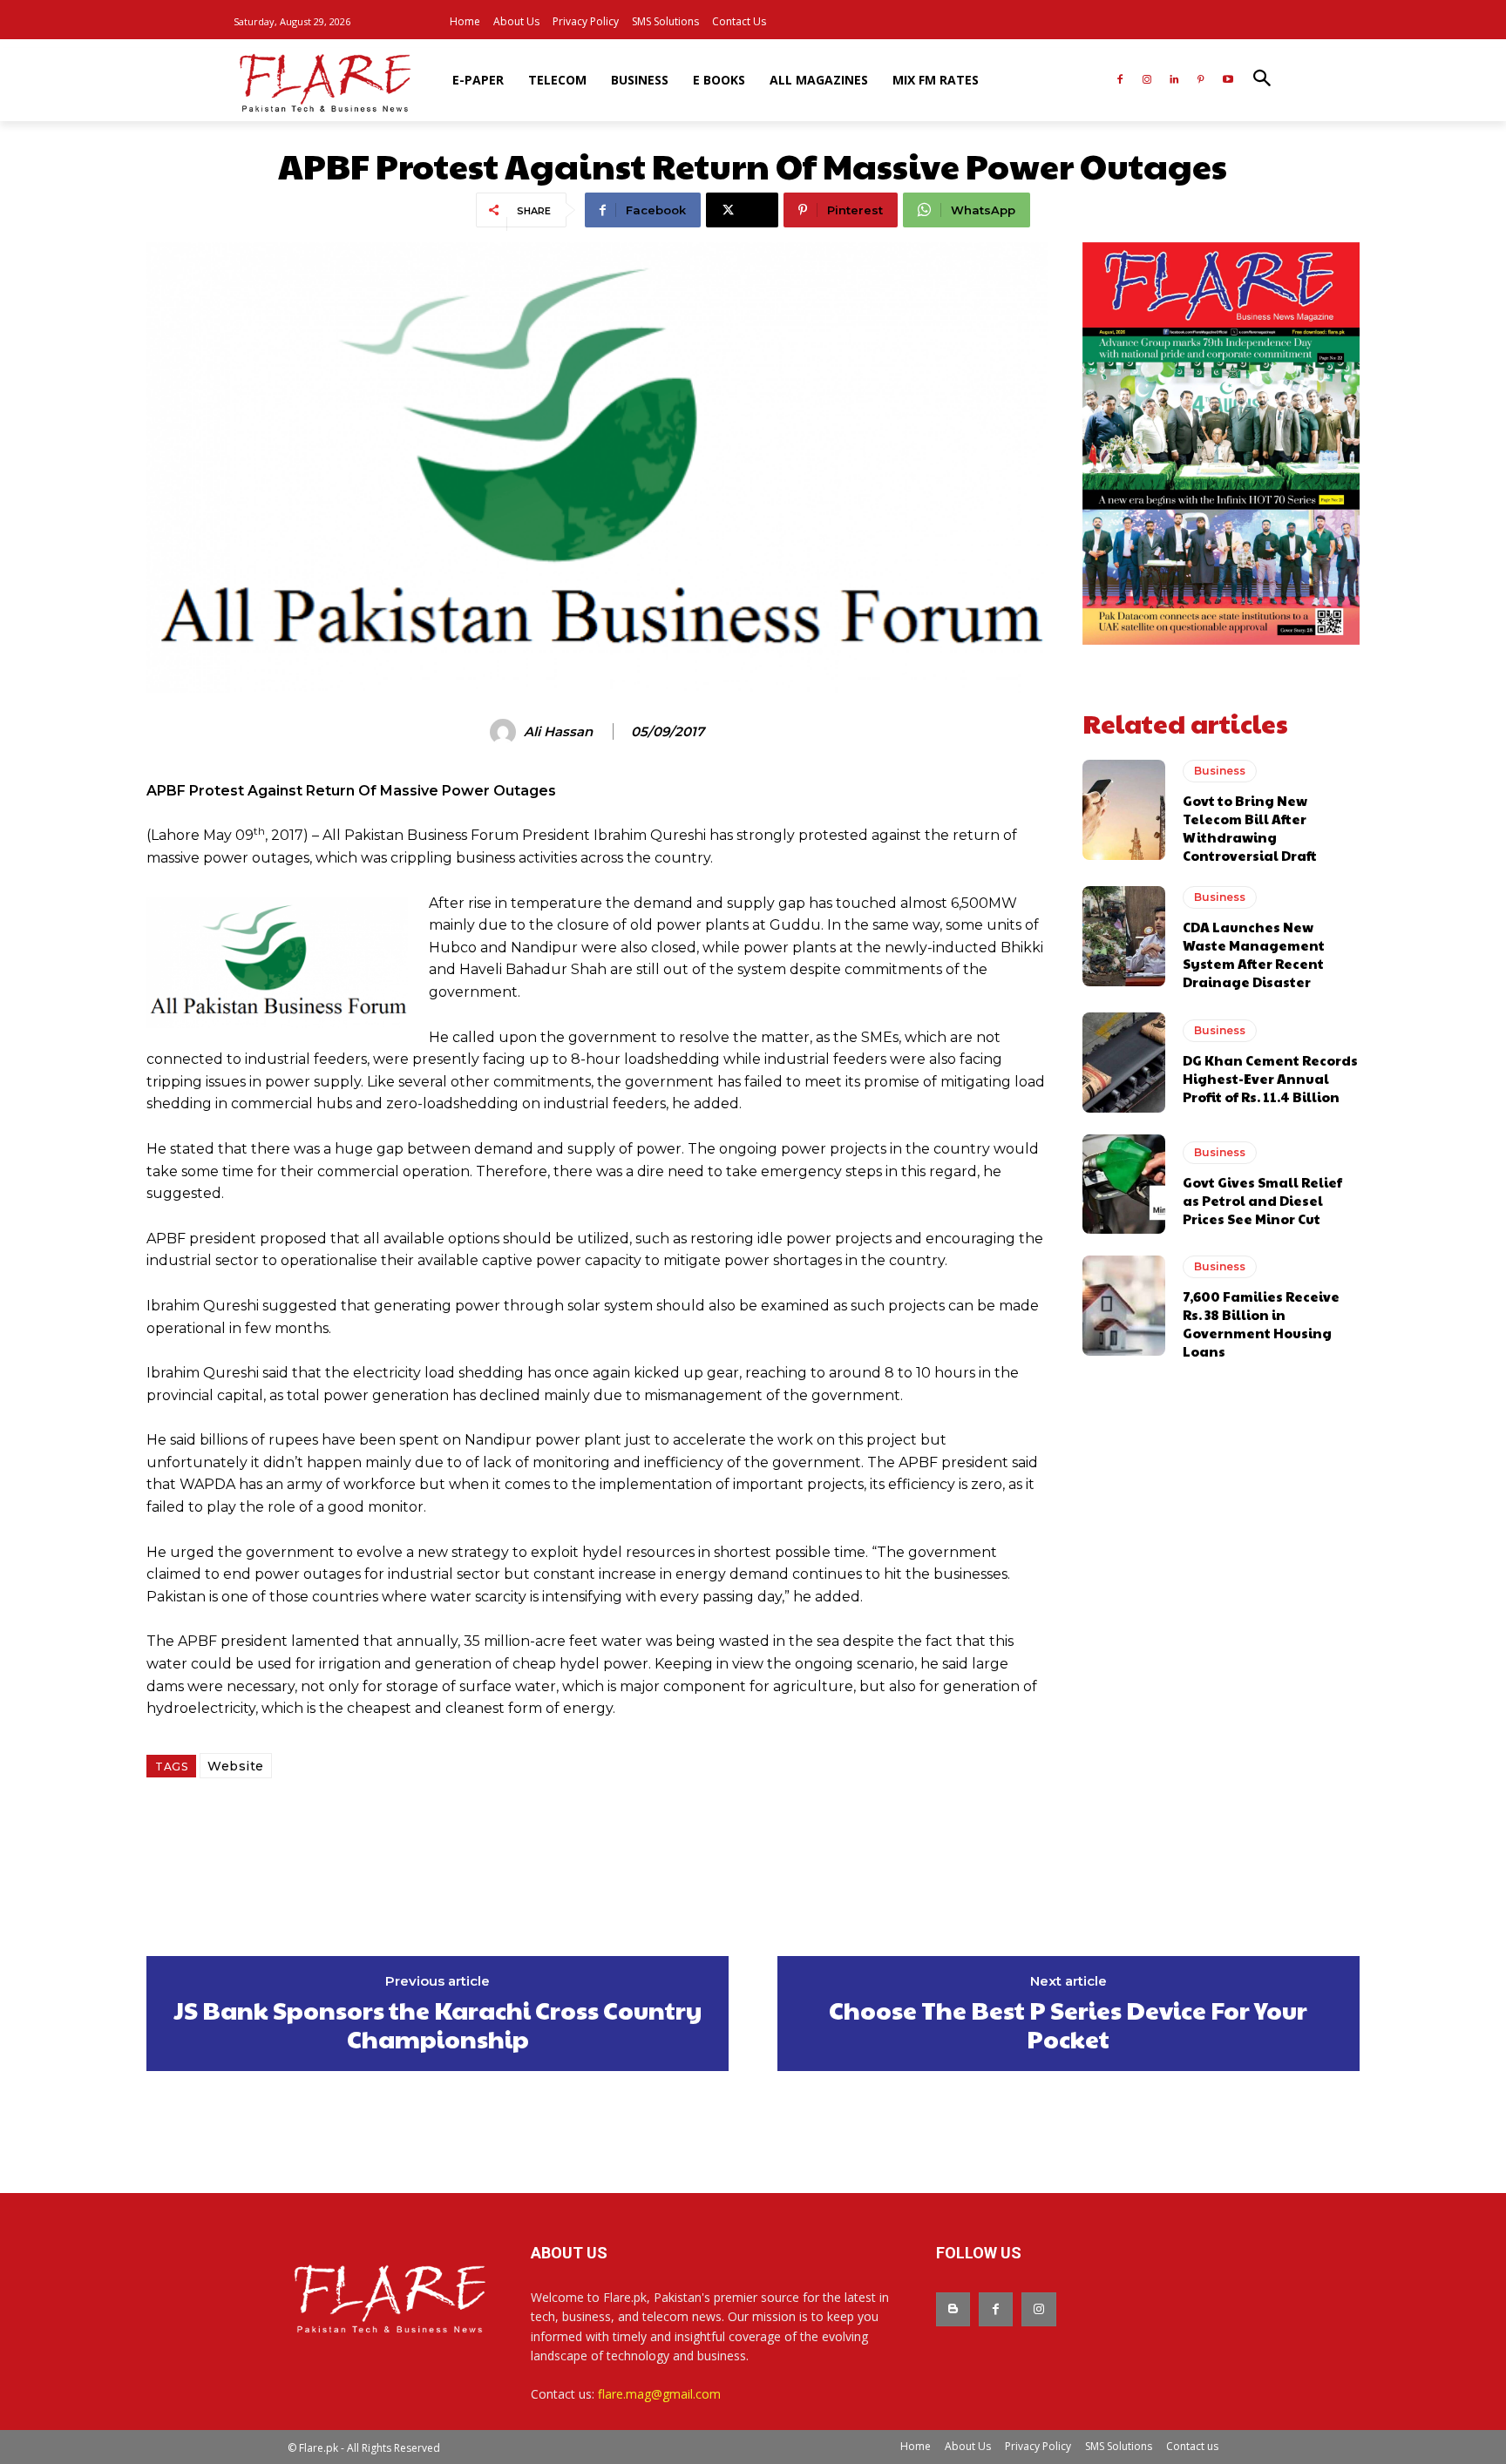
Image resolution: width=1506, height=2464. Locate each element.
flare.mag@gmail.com (659, 2394)
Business (1220, 771)
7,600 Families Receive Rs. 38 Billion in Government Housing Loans (1261, 1323)
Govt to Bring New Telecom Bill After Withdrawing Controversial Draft (1250, 828)
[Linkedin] (1174, 81)
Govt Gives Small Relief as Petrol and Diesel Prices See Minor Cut (1262, 1200)
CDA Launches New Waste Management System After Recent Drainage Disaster (1254, 954)
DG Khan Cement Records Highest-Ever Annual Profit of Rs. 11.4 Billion (1270, 1078)
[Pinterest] (1201, 81)
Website (236, 1766)
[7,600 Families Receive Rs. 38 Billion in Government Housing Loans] (1124, 1305)
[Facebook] (1120, 81)
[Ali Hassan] (505, 732)
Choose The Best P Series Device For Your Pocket (1068, 2024)
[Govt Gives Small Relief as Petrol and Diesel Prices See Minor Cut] (1124, 1184)
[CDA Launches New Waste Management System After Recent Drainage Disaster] (1124, 936)
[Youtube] (1228, 81)
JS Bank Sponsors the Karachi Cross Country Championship (438, 2024)
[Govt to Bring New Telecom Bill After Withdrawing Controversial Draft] (1124, 809)
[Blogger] (953, 2309)
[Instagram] (1147, 81)
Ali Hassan (558, 732)
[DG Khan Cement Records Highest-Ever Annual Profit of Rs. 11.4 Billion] (1124, 1062)
